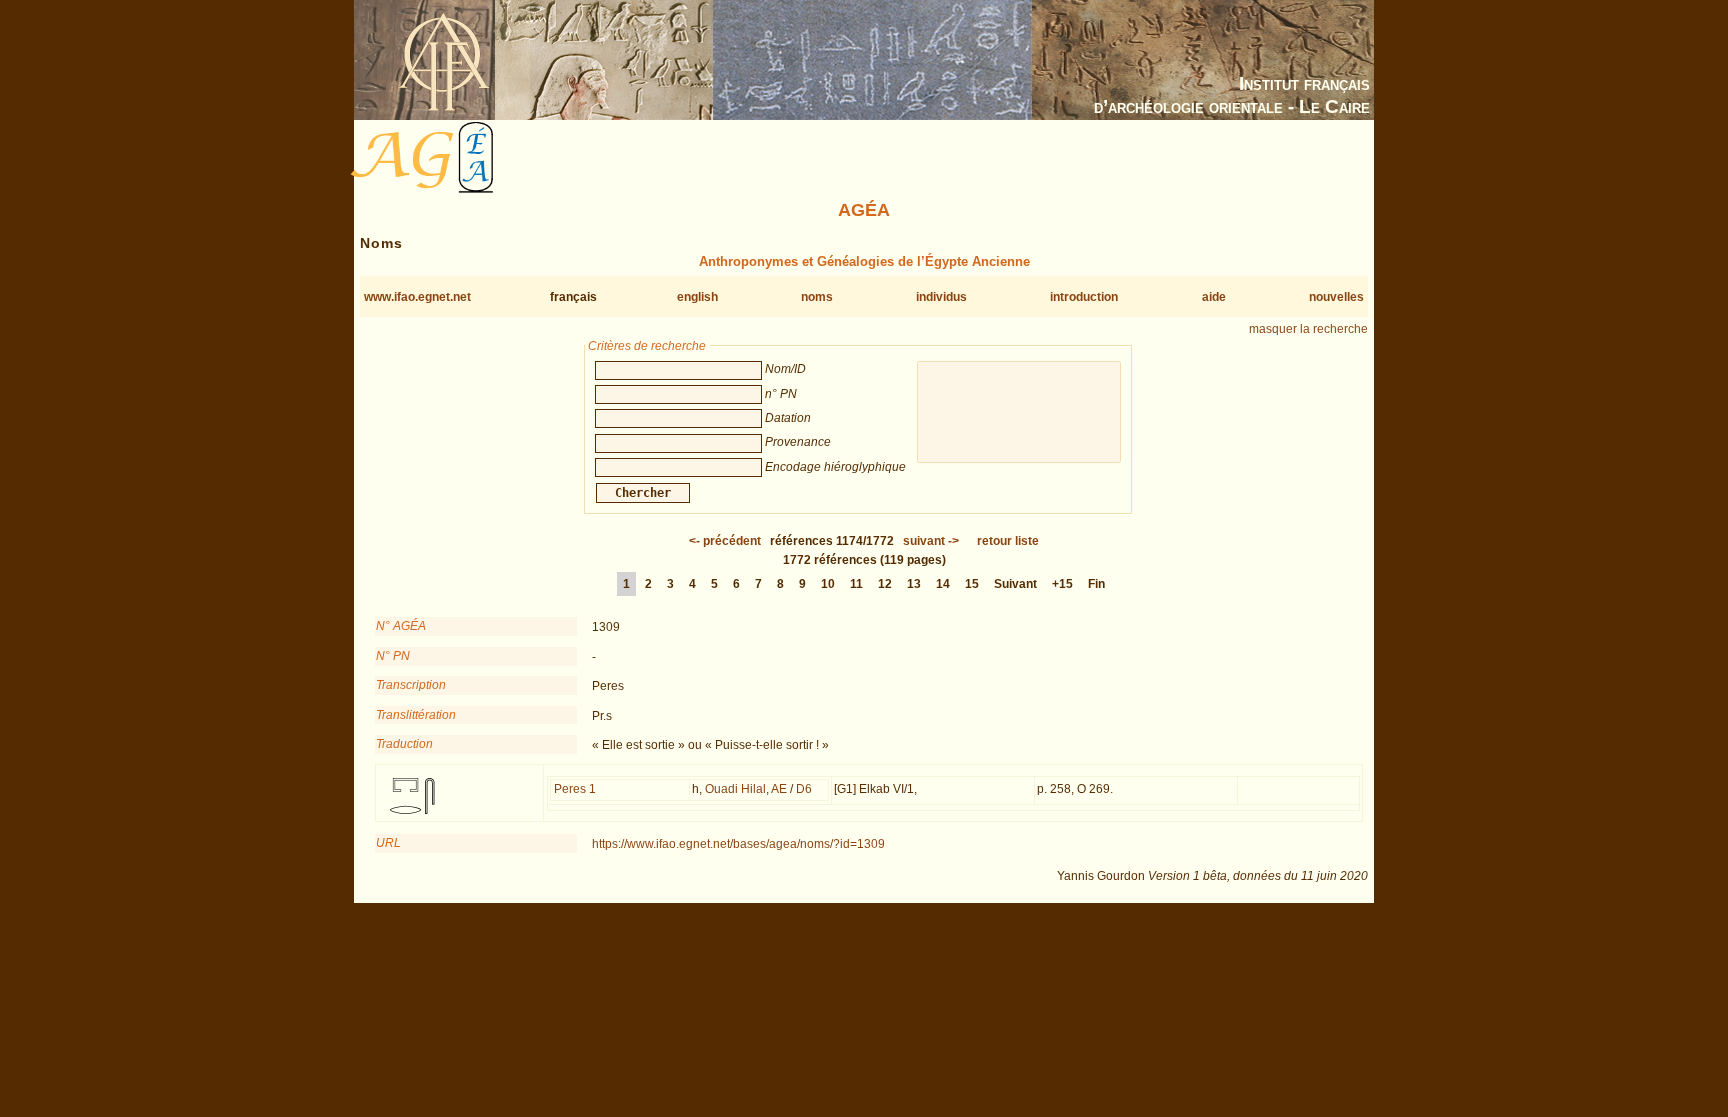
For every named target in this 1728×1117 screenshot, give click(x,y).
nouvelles (1336, 297)
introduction (1084, 297)
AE (779, 789)
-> (931, 541)
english (697, 297)
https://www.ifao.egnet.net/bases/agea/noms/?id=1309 (738, 844)
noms (817, 297)
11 (856, 584)
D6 (804, 789)
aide (1214, 297)
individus (941, 297)
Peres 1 (575, 789)
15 (972, 584)
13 (914, 584)
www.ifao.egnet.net (417, 297)
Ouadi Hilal (735, 789)
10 (828, 584)
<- (725, 541)
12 (885, 584)
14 (943, 584)
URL (388, 843)
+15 (1062, 584)
